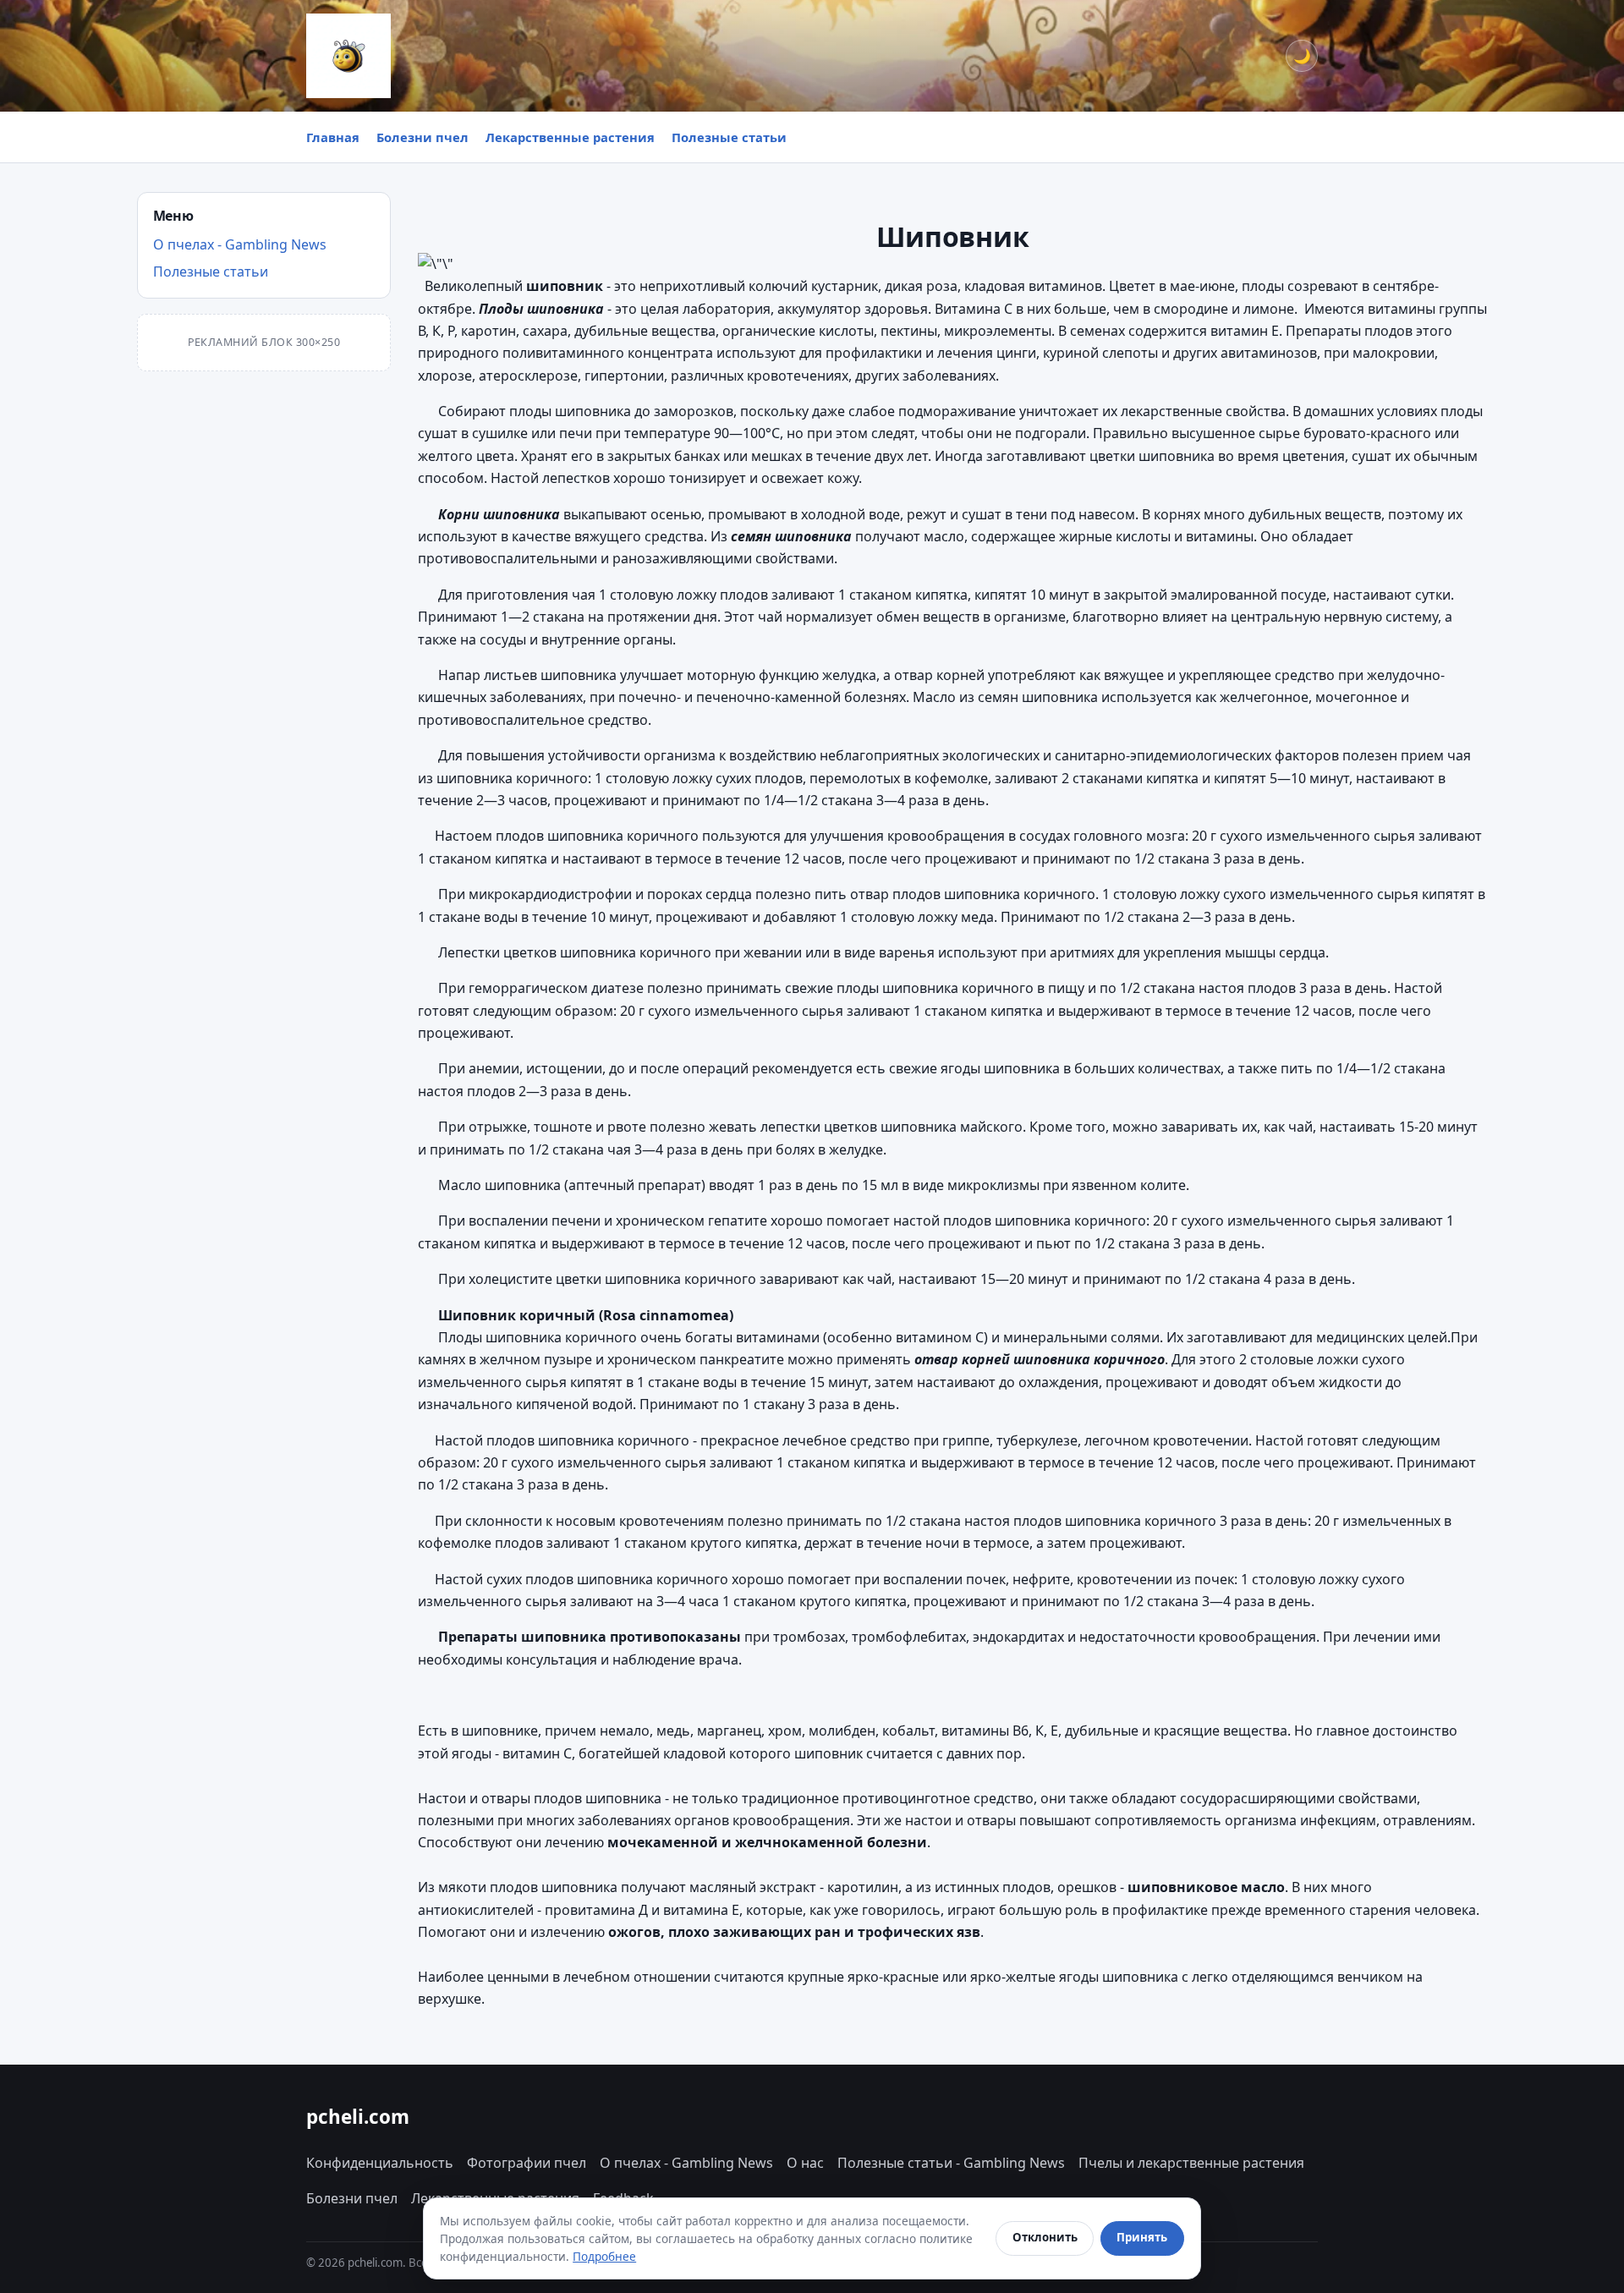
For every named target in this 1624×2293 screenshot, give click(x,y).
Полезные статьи (729, 137)
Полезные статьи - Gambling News (951, 2163)
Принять (1142, 2237)
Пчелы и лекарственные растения (1191, 2163)
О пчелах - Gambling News (240, 244)
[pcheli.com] (348, 56)
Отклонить (1045, 2237)
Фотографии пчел (527, 2163)
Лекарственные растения (570, 137)
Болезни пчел (422, 137)
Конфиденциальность (380, 2163)
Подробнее (604, 2256)
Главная (333, 137)
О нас (805, 2163)
